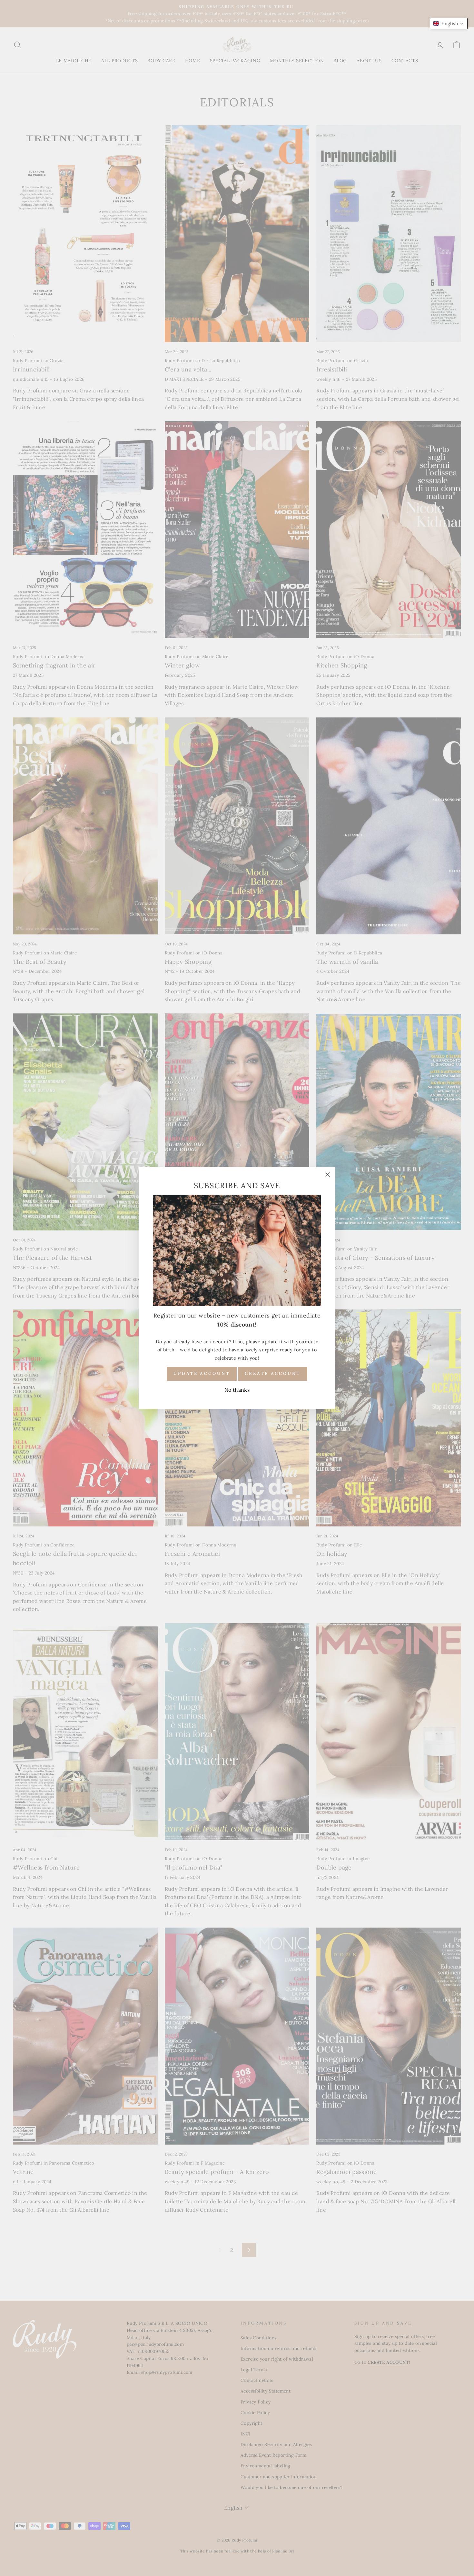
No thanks (237, 1390)
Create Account (273, 1374)
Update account (202, 1374)
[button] (449, 24)
